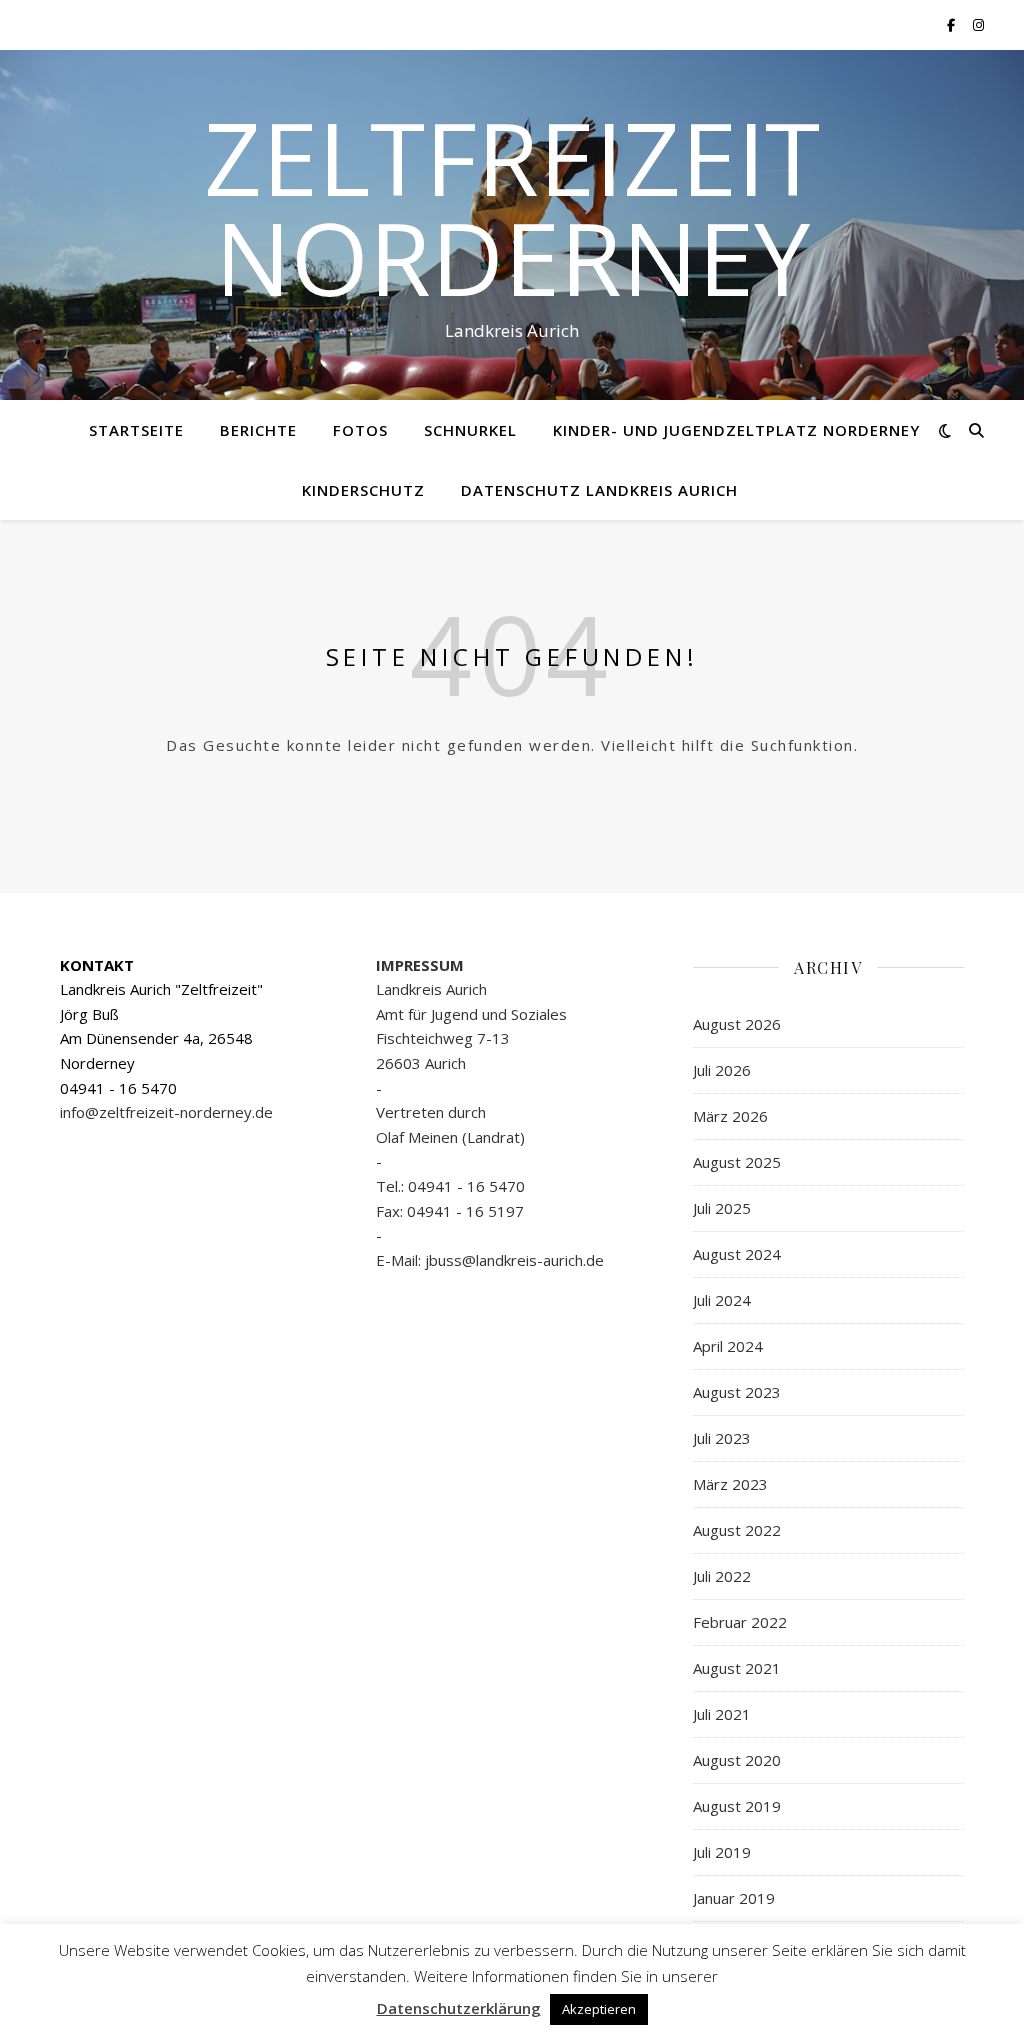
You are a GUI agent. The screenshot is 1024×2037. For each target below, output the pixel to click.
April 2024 (728, 1346)
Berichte (258, 430)
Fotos (360, 430)
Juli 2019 (722, 1852)
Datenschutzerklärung (459, 2008)
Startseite (136, 430)
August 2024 (737, 1254)
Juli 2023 (722, 1438)
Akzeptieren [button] (599, 2009)
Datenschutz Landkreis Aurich (599, 490)
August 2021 (737, 1668)
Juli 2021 (722, 1714)
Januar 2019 (734, 1898)
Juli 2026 (722, 1070)
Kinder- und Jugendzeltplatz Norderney (736, 430)
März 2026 (730, 1116)
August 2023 (737, 1392)
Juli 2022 (722, 1576)
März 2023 (730, 1484)
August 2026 (737, 1024)
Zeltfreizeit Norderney (512, 207)
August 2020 (737, 1760)
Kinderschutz (363, 490)
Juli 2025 (722, 1208)
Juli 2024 (722, 1300)
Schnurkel (470, 430)
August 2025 (737, 1162)
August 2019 (737, 1806)
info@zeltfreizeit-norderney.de (166, 1112)
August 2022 (737, 1530)
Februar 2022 (740, 1622)
